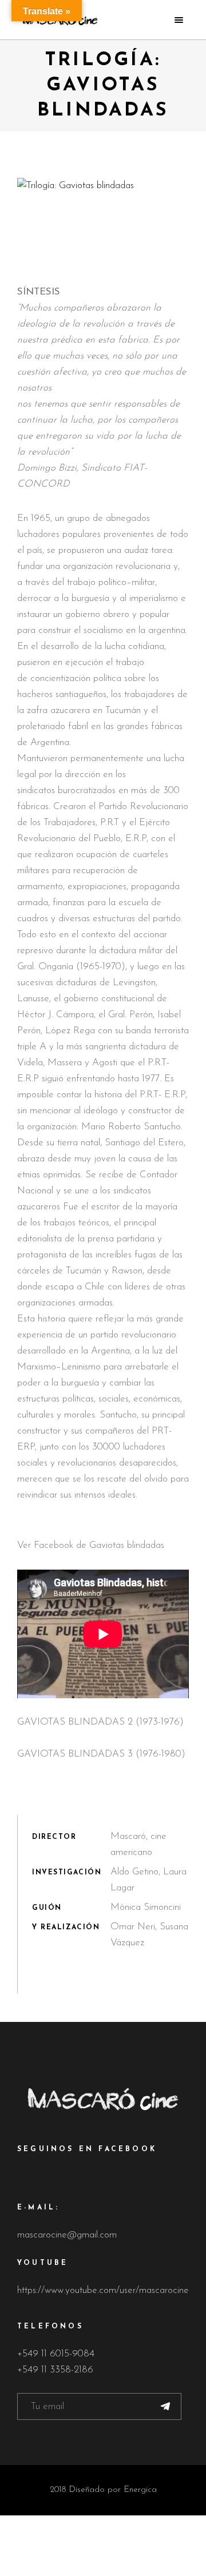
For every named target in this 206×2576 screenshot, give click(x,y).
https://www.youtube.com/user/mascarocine (103, 2290)
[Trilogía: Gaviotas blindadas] (103, 186)
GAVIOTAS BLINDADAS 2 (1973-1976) (100, 1722)
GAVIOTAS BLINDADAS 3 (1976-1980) (101, 1754)
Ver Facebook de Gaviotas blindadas (91, 1545)
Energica (140, 2490)
